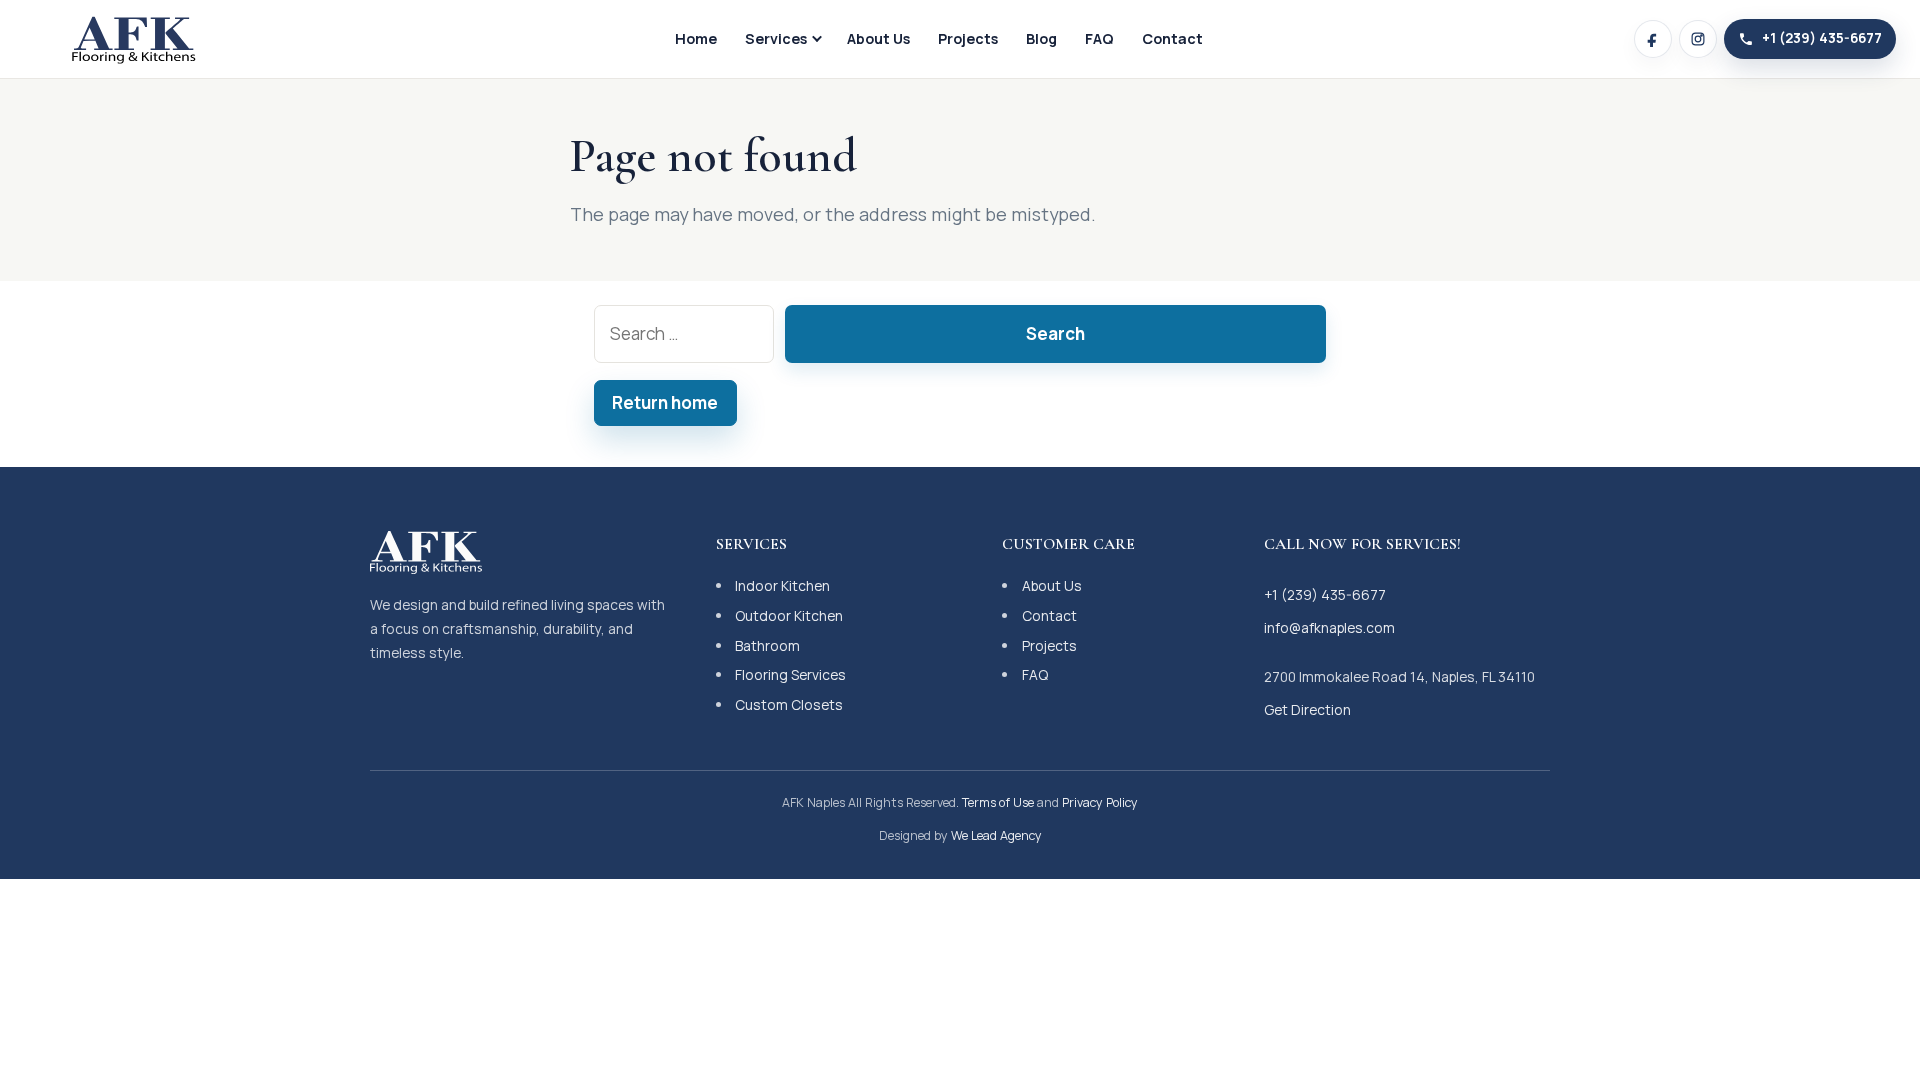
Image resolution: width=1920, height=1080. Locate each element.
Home (696, 38)
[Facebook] (1653, 39)
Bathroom (767, 645)
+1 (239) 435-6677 (1325, 594)
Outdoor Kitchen (789, 615)
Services (776, 38)
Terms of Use (998, 802)
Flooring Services (790, 674)
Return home (665, 402)
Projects (968, 38)
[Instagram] (1698, 39)
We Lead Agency (996, 835)
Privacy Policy (1100, 802)
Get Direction (1307, 709)
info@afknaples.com (1329, 627)
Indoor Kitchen (782, 585)
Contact (1172, 38)
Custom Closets (789, 704)
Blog (1041, 38)
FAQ (1099, 38)
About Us (878, 38)
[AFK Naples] (134, 39)
